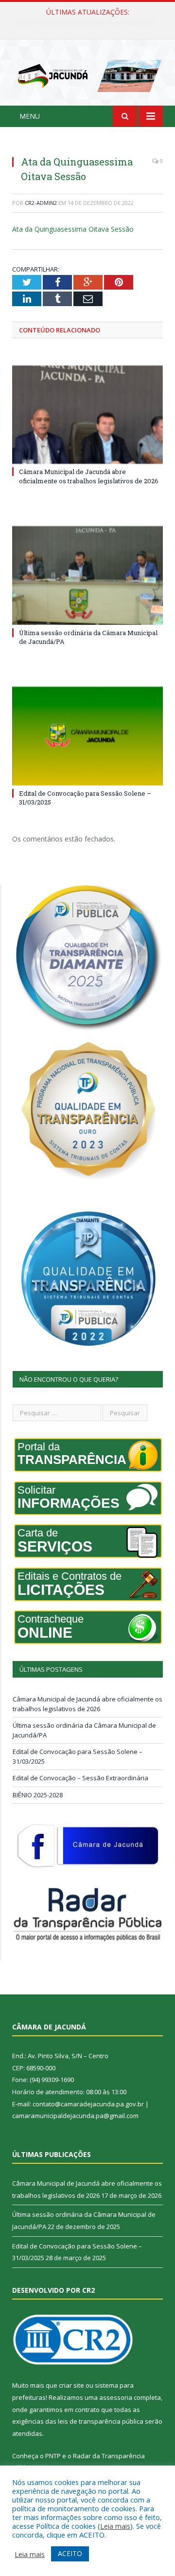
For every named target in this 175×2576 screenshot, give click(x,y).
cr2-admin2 (41, 203)
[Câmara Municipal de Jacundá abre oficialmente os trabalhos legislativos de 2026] (87, 415)
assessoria (116, 2397)
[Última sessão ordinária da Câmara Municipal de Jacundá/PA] (87, 575)
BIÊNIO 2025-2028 (38, 1795)
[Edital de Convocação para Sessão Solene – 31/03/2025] (87, 736)
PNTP (53, 2456)
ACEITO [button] (70, 2553)
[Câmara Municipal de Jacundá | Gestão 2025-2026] (87, 74)
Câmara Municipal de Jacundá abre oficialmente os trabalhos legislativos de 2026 (89, 476)
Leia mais (115, 2526)
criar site (71, 2385)
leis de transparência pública (101, 2421)
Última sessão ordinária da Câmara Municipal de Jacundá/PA (90, 22)
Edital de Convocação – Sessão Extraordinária (80, 1778)
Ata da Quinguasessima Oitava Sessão (73, 229)
